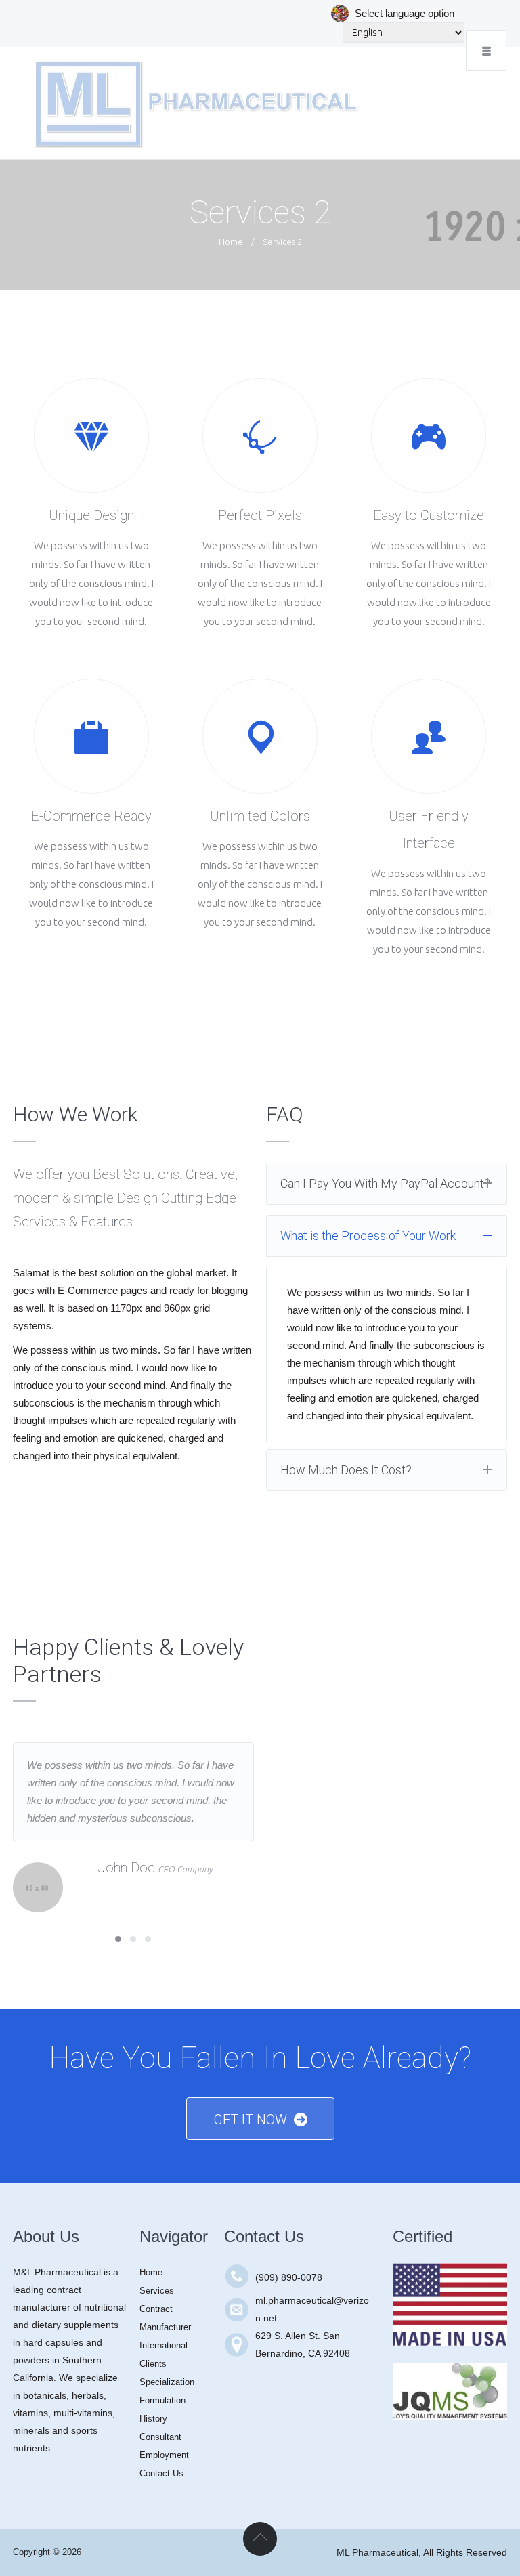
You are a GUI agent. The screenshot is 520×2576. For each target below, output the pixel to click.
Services (157, 2291)
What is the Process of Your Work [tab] (368, 1236)
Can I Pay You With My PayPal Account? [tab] (385, 1183)
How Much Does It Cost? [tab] (346, 1470)
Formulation (162, 2400)
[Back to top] (260, 2539)
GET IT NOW (250, 2120)
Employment (164, 2455)
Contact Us (161, 2473)
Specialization (167, 2382)
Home (231, 242)
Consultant (160, 2437)
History (153, 2419)
